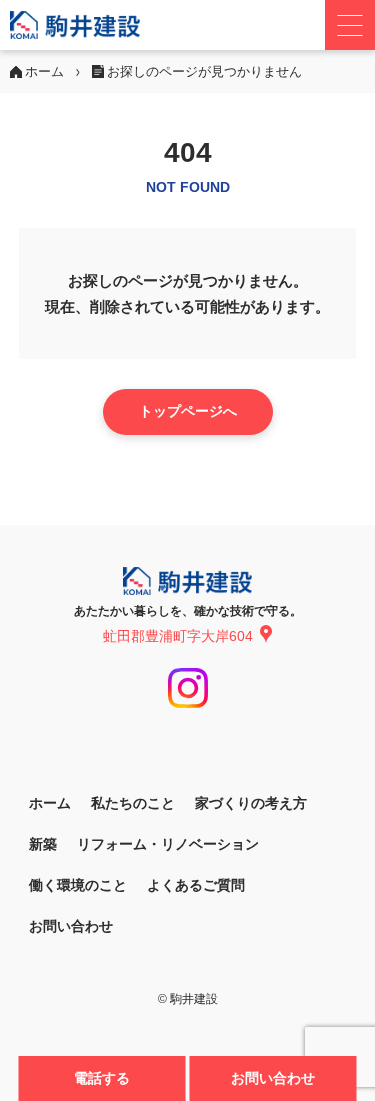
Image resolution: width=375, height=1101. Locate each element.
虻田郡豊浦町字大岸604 (178, 636)
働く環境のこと (78, 885)
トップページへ (188, 411)
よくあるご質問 (196, 885)
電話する (102, 1078)
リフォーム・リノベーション (168, 844)
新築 (43, 844)
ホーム (50, 803)
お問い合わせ (273, 1078)
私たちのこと (133, 803)
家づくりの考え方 (251, 803)
